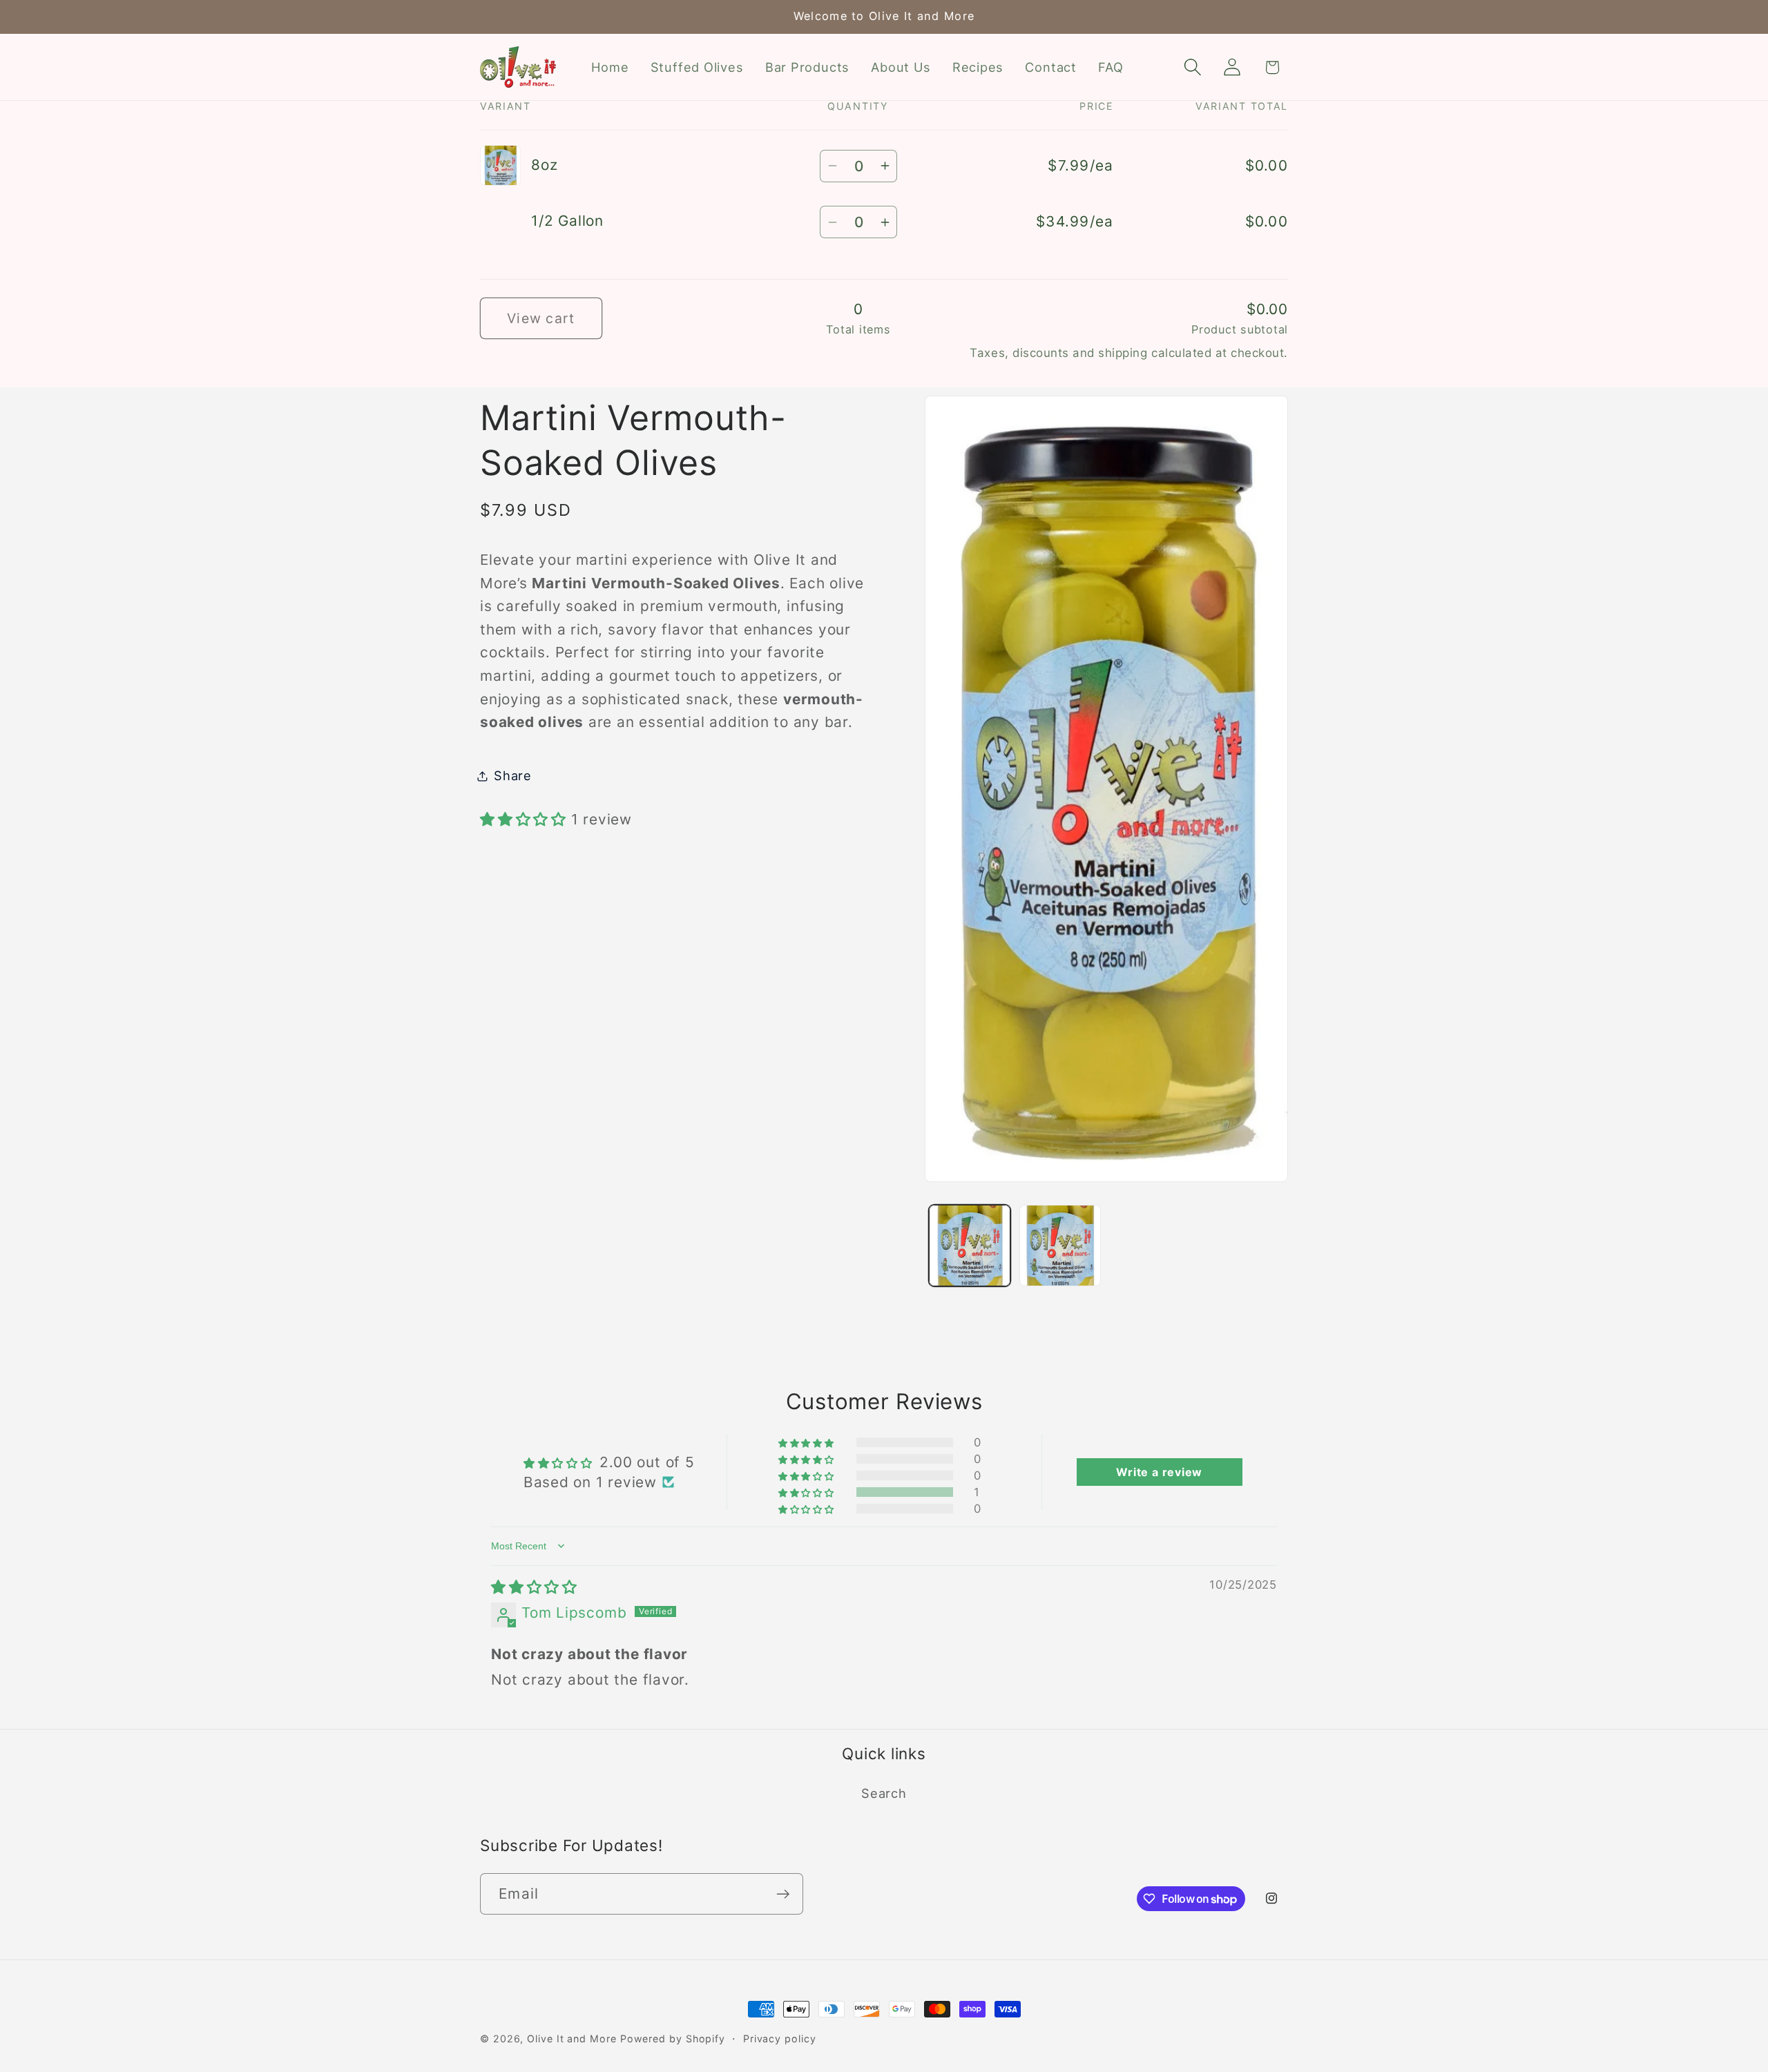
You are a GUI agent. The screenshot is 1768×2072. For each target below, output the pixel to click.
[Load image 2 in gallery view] (1060, 1246)
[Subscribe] (783, 1894)
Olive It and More (571, 2039)
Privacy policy (780, 2039)
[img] (534, 1587)
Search (884, 1793)
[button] (1193, 67)
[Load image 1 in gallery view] (970, 1246)
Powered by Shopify (673, 2039)
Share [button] (513, 775)
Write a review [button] (1159, 1472)
